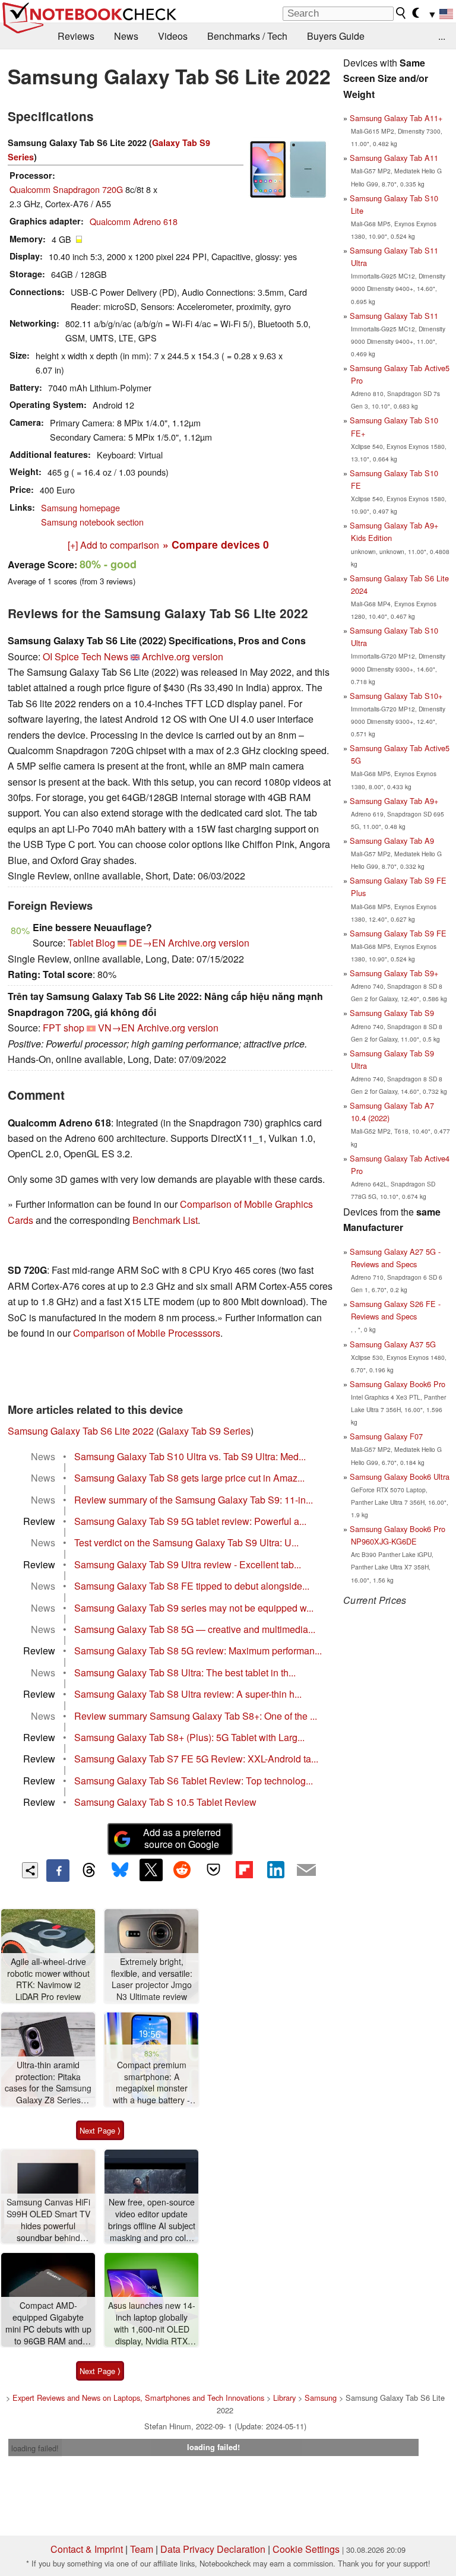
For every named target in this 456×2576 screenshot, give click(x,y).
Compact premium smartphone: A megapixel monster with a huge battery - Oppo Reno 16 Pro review (151, 2083)
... (442, 36)
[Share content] (30, 1870)
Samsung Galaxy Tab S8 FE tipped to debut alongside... (192, 1586)
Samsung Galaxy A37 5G (393, 1344)
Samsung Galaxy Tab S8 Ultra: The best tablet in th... (185, 1672)
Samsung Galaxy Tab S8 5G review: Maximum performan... (198, 1651)
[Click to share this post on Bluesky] (120, 1871)
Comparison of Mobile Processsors (147, 1333)
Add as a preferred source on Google (182, 1838)
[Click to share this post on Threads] (89, 1871)
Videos (173, 36)
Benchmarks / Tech (247, 36)
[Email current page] (306, 1871)
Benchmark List (165, 1220)
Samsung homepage (80, 507)
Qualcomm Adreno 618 (134, 221)
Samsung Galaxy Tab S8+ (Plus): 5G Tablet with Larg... (189, 1737)
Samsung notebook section (92, 522)
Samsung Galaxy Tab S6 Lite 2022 (81, 1431)
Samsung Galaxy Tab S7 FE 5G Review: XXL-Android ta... (196, 1759)
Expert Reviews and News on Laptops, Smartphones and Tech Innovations (138, 2398)
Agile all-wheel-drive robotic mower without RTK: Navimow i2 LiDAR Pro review (48, 1979)
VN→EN (116, 1028)
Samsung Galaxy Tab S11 (394, 316)
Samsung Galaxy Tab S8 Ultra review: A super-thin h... (188, 1694)
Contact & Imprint (87, 2549)
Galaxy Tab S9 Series (205, 1431)
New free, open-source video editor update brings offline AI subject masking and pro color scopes (152, 2220)
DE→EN (147, 943)
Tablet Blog (91, 943)
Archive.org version (183, 656)
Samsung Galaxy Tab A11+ (396, 118)
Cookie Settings (306, 2549)
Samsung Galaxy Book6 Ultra (400, 1477)
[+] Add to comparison (113, 545)
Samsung (321, 2398)
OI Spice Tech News (85, 656)
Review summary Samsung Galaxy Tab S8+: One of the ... (196, 1716)
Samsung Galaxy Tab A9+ (394, 801)
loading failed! (35, 2448)
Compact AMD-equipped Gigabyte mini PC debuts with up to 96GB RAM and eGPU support (48, 2323)
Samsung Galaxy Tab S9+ (394, 973)
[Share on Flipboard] (244, 1870)
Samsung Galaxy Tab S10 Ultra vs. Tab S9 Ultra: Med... (190, 1456)
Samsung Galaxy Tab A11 (394, 158)
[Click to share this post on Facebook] (58, 1871)
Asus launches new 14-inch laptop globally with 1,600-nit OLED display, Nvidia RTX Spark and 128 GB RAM (152, 2323)
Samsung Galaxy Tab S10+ (396, 696)
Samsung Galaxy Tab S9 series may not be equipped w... (194, 1608)
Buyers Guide (336, 36)
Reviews (76, 36)
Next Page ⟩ (100, 2130)
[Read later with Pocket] (213, 1870)
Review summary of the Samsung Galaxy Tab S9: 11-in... (194, 1500)
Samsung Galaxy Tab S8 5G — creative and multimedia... (195, 1629)
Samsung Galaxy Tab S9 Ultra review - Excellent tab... (188, 1564)
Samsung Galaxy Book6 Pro (398, 1384)
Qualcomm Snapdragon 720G (66, 189)
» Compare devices (216, 544)
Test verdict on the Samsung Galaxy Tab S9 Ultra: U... (186, 1542)
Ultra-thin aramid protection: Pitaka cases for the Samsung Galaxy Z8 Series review (48, 2083)
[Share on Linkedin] (275, 1870)
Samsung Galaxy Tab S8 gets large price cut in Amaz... (189, 1478)
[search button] (401, 13)
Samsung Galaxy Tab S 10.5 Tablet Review (165, 1802)
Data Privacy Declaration (213, 2549)
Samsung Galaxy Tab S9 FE (398, 933)
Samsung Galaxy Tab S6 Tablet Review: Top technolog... (194, 1781)
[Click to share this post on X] (151, 1870)
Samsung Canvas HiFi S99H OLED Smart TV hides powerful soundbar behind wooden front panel (48, 2220)
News (126, 36)
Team (142, 2549)
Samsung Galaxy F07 (386, 1436)
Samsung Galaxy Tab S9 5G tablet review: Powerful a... (190, 1521)
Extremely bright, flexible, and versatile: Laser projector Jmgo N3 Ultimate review (152, 1979)
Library (284, 2398)
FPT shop (64, 1028)
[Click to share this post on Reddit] (182, 1870)
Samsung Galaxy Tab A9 (392, 841)
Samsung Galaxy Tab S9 (392, 1013)
